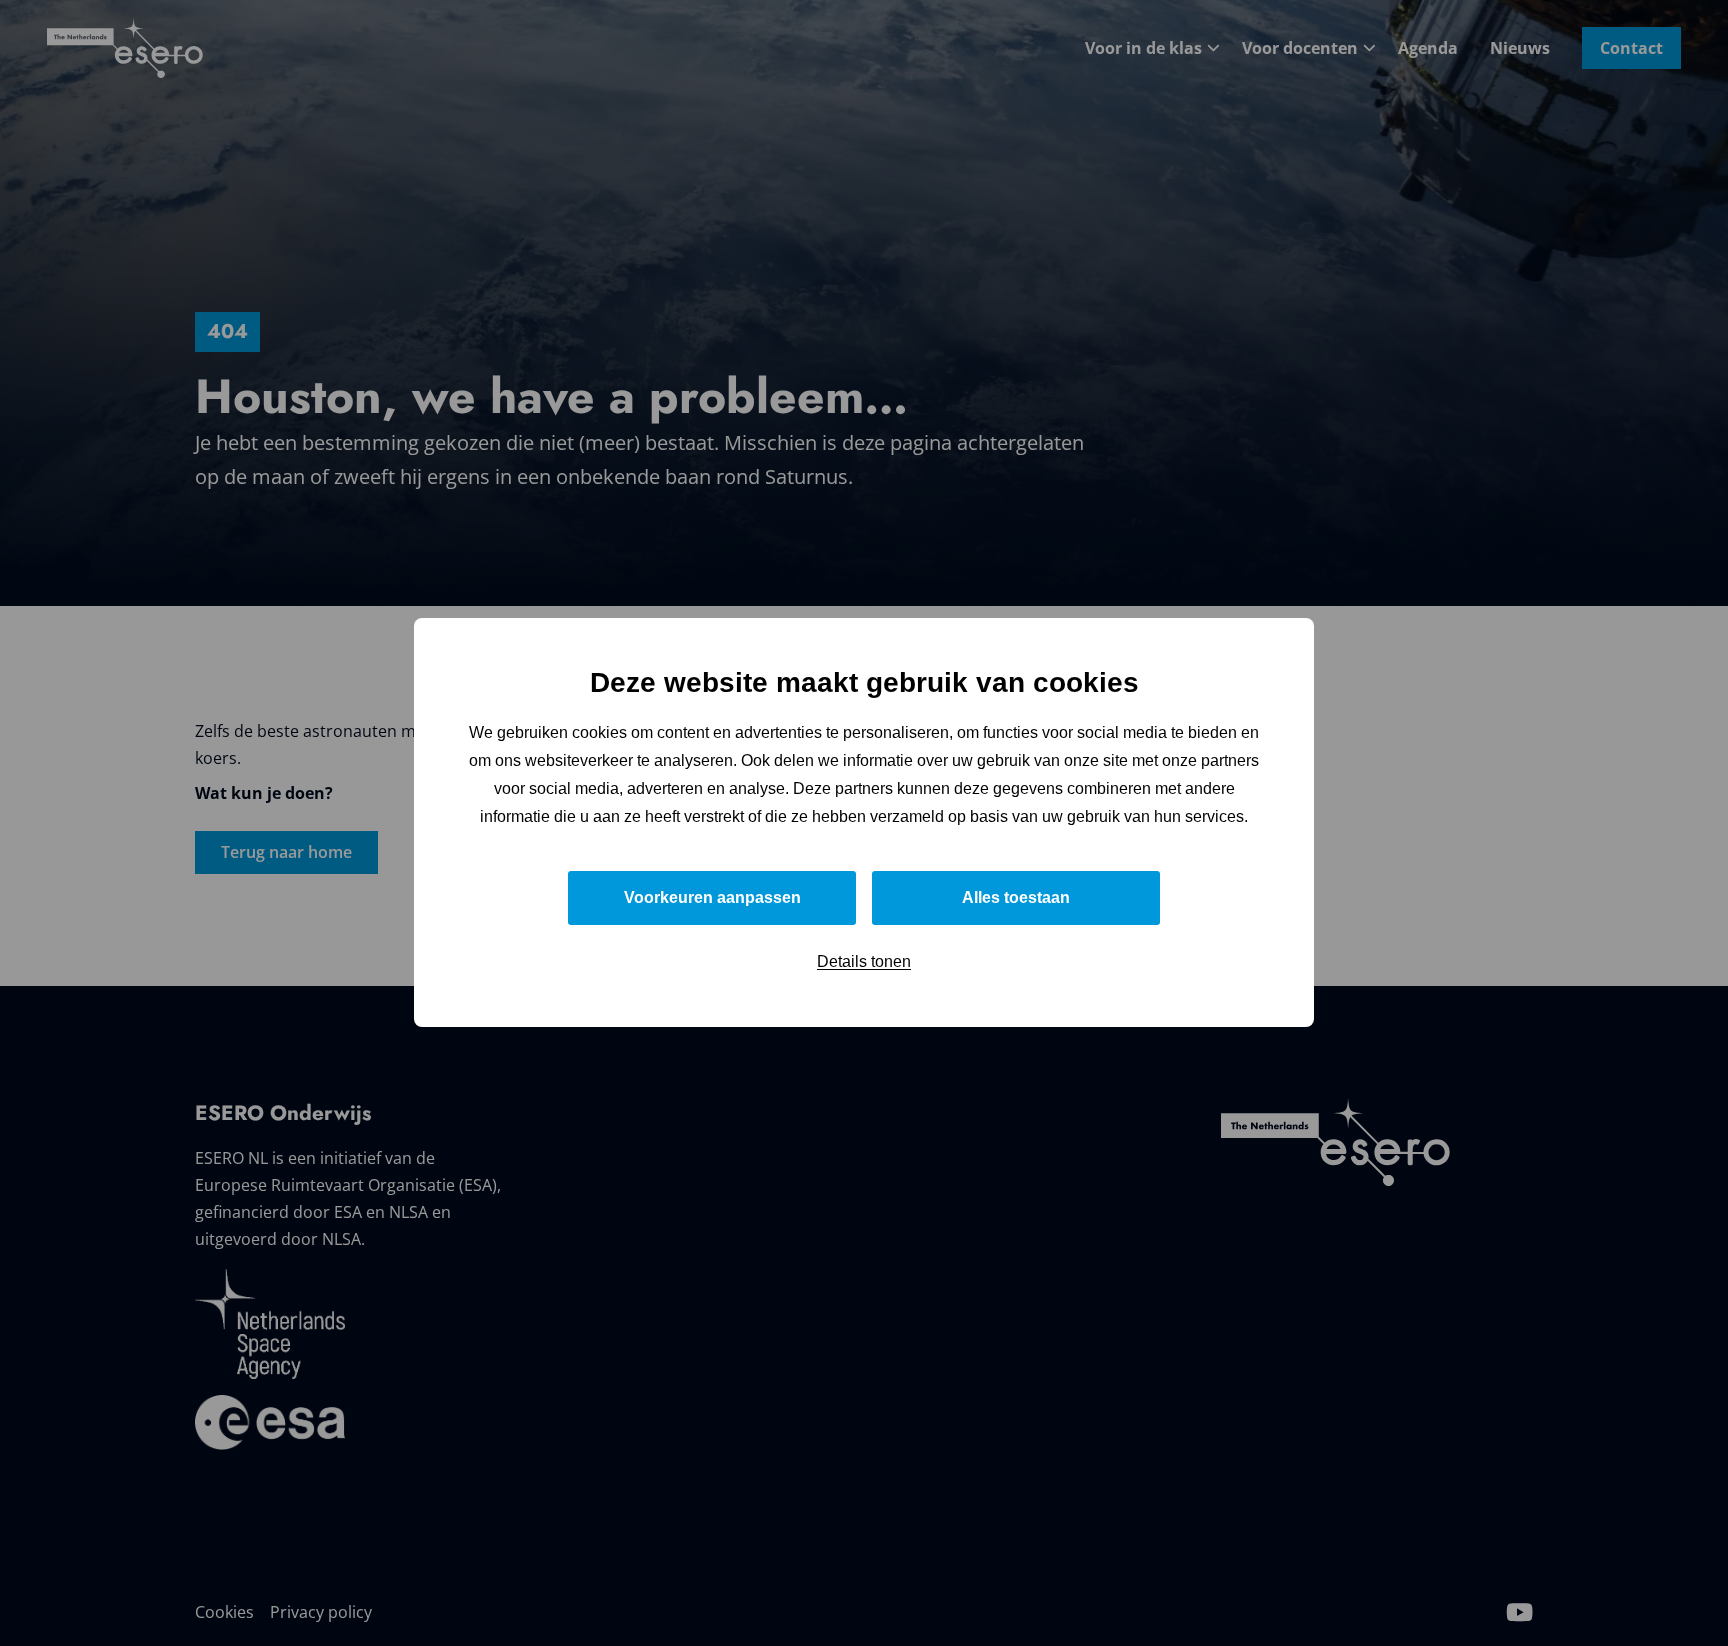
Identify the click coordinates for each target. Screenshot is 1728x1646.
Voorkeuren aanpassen (712, 898)
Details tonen (864, 962)
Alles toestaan (1016, 898)
